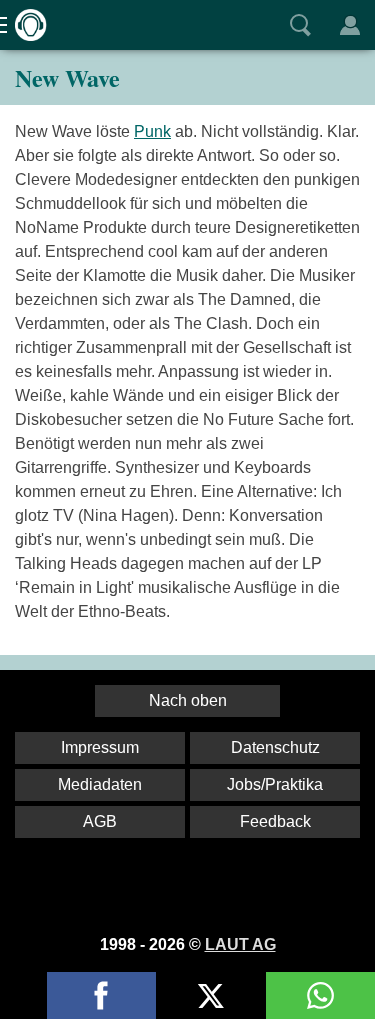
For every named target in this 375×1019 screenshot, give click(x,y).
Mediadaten (100, 784)
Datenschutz (275, 747)
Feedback (275, 821)
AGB (100, 821)
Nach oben (188, 700)
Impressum (100, 747)
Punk (152, 131)
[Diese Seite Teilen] (101, 995)
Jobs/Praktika (275, 784)
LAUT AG (240, 944)
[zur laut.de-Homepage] (25, 25)
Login (350, 25)
